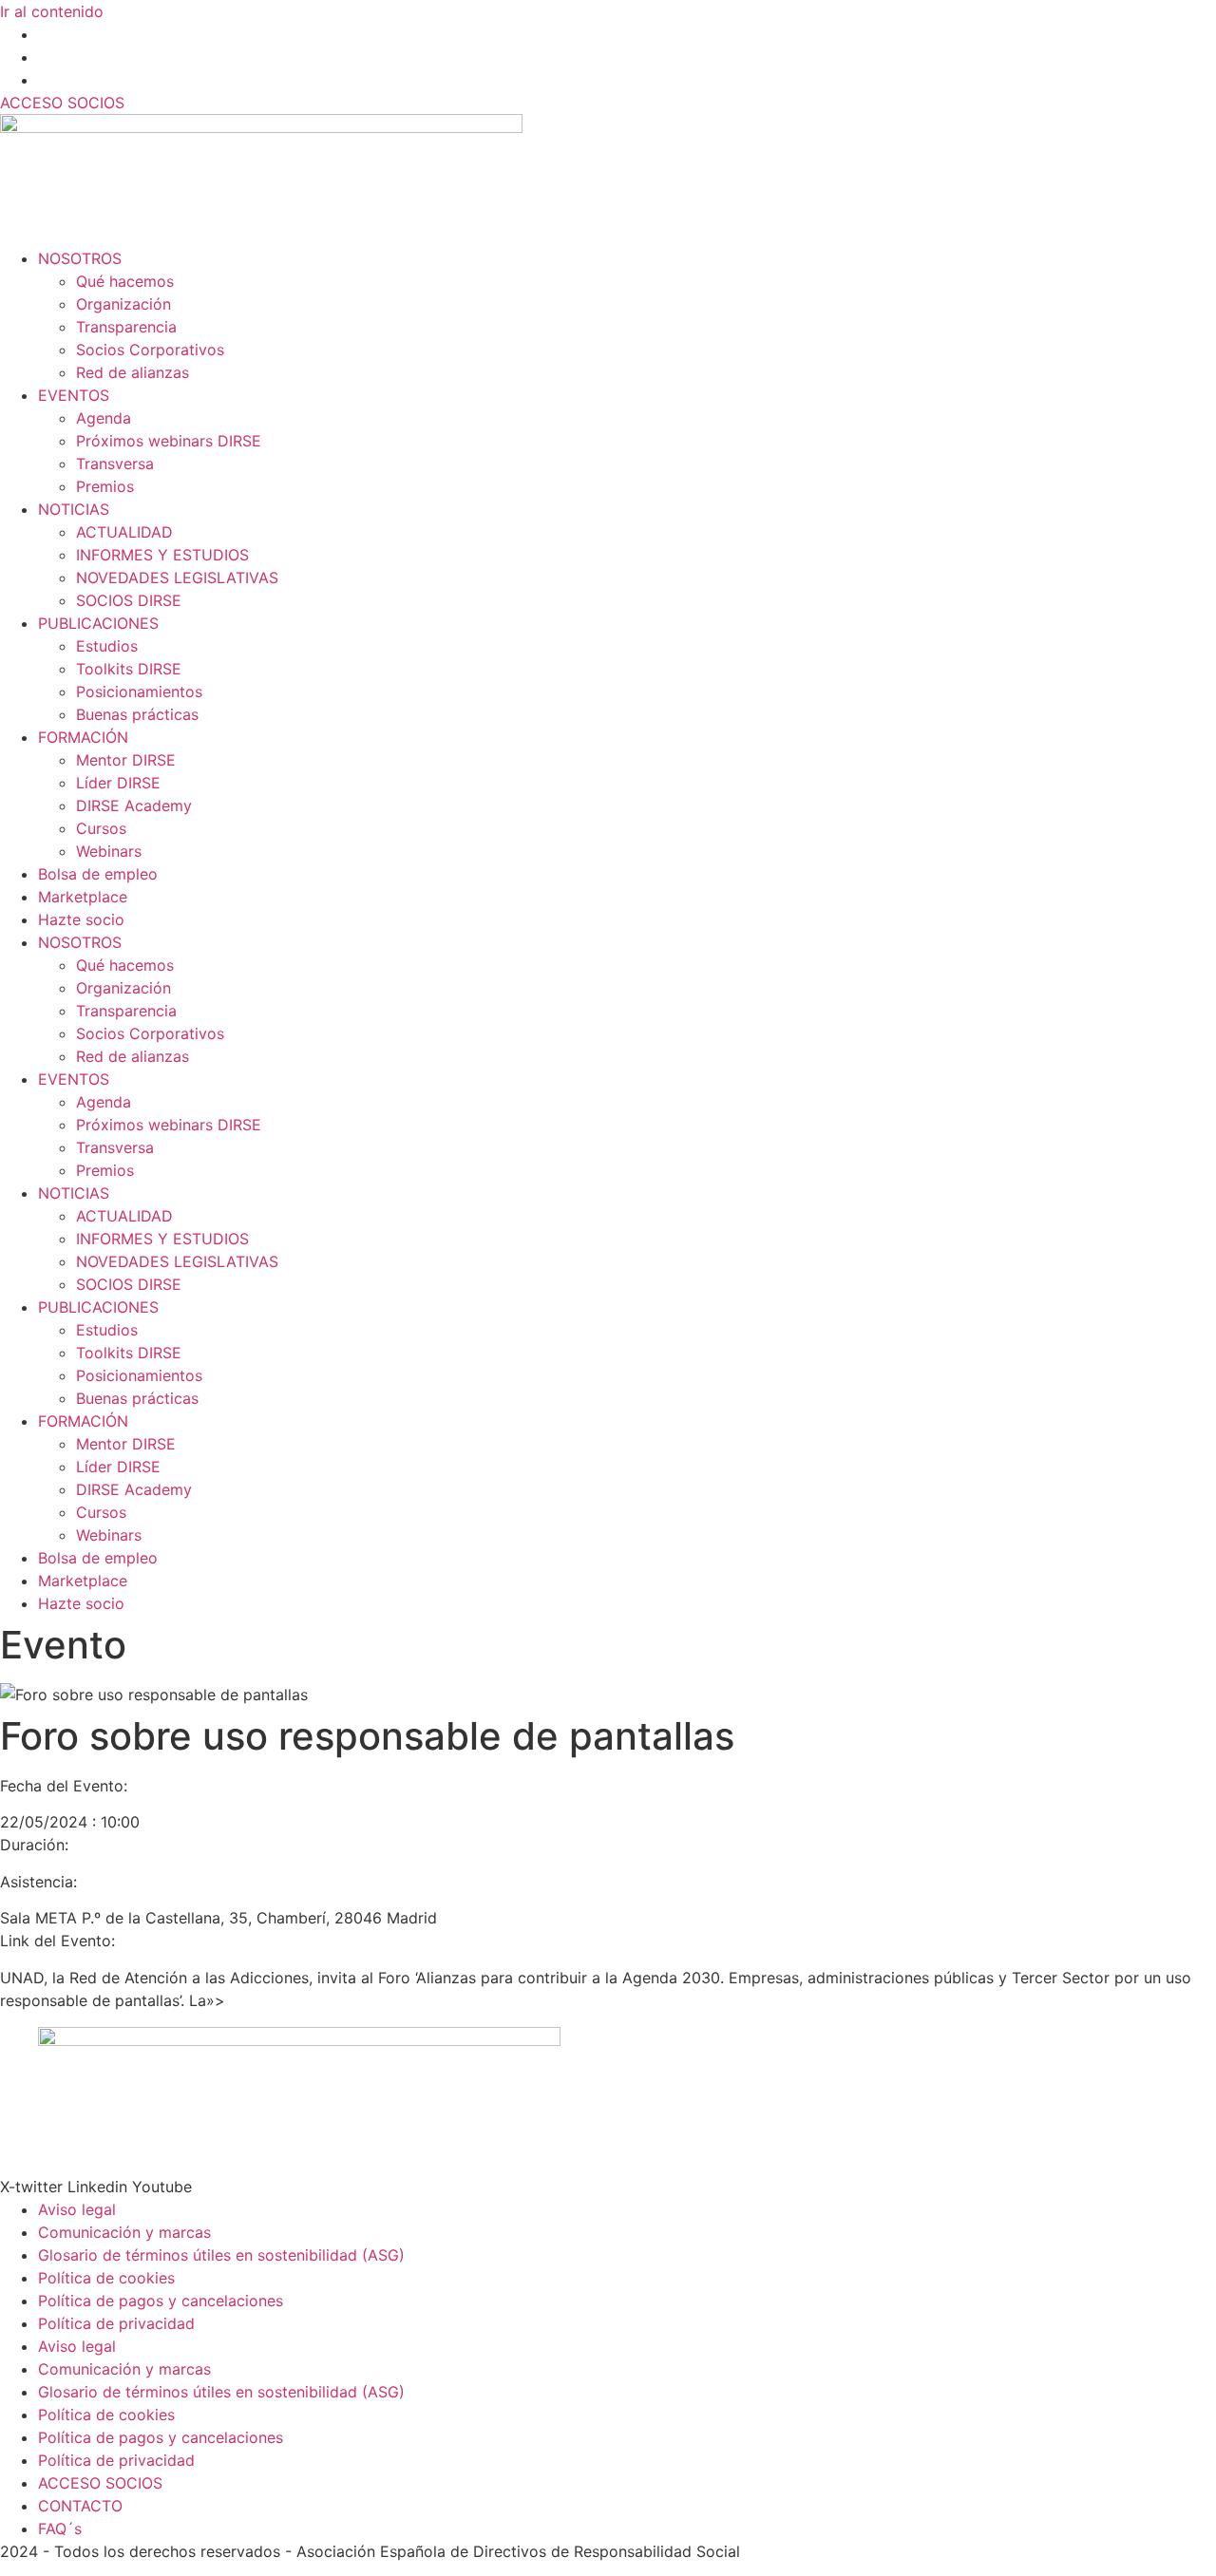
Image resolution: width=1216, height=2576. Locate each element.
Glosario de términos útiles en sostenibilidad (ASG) (221, 2255)
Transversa (115, 464)
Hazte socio (81, 919)
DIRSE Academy (134, 805)
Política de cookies (106, 2278)
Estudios (107, 646)
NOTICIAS (74, 509)
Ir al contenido (52, 11)
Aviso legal (77, 2209)
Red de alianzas (133, 372)
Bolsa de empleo (98, 874)
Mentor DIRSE (126, 760)
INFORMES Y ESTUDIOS (162, 555)
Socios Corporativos (150, 350)
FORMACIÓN (83, 737)
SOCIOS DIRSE (129, 600)
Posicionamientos (139, 691)
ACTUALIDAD (124, 532)
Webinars (109, 851)
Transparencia (126, 327)
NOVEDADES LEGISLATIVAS (177, 578)
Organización (123, 304)
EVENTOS (74, 395)
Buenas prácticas (137, 714)
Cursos (101, 828)
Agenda (104, 418)
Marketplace (83, 897)
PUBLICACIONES (98, 623)
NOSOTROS (80, 258)
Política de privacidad (116, 2323)
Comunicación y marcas (124, 2232)
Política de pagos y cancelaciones (161, 2301)
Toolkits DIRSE (129, 669)
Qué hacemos (125, 281)
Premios (105, 486)
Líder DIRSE (118, 783)
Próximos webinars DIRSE (169, 441)
